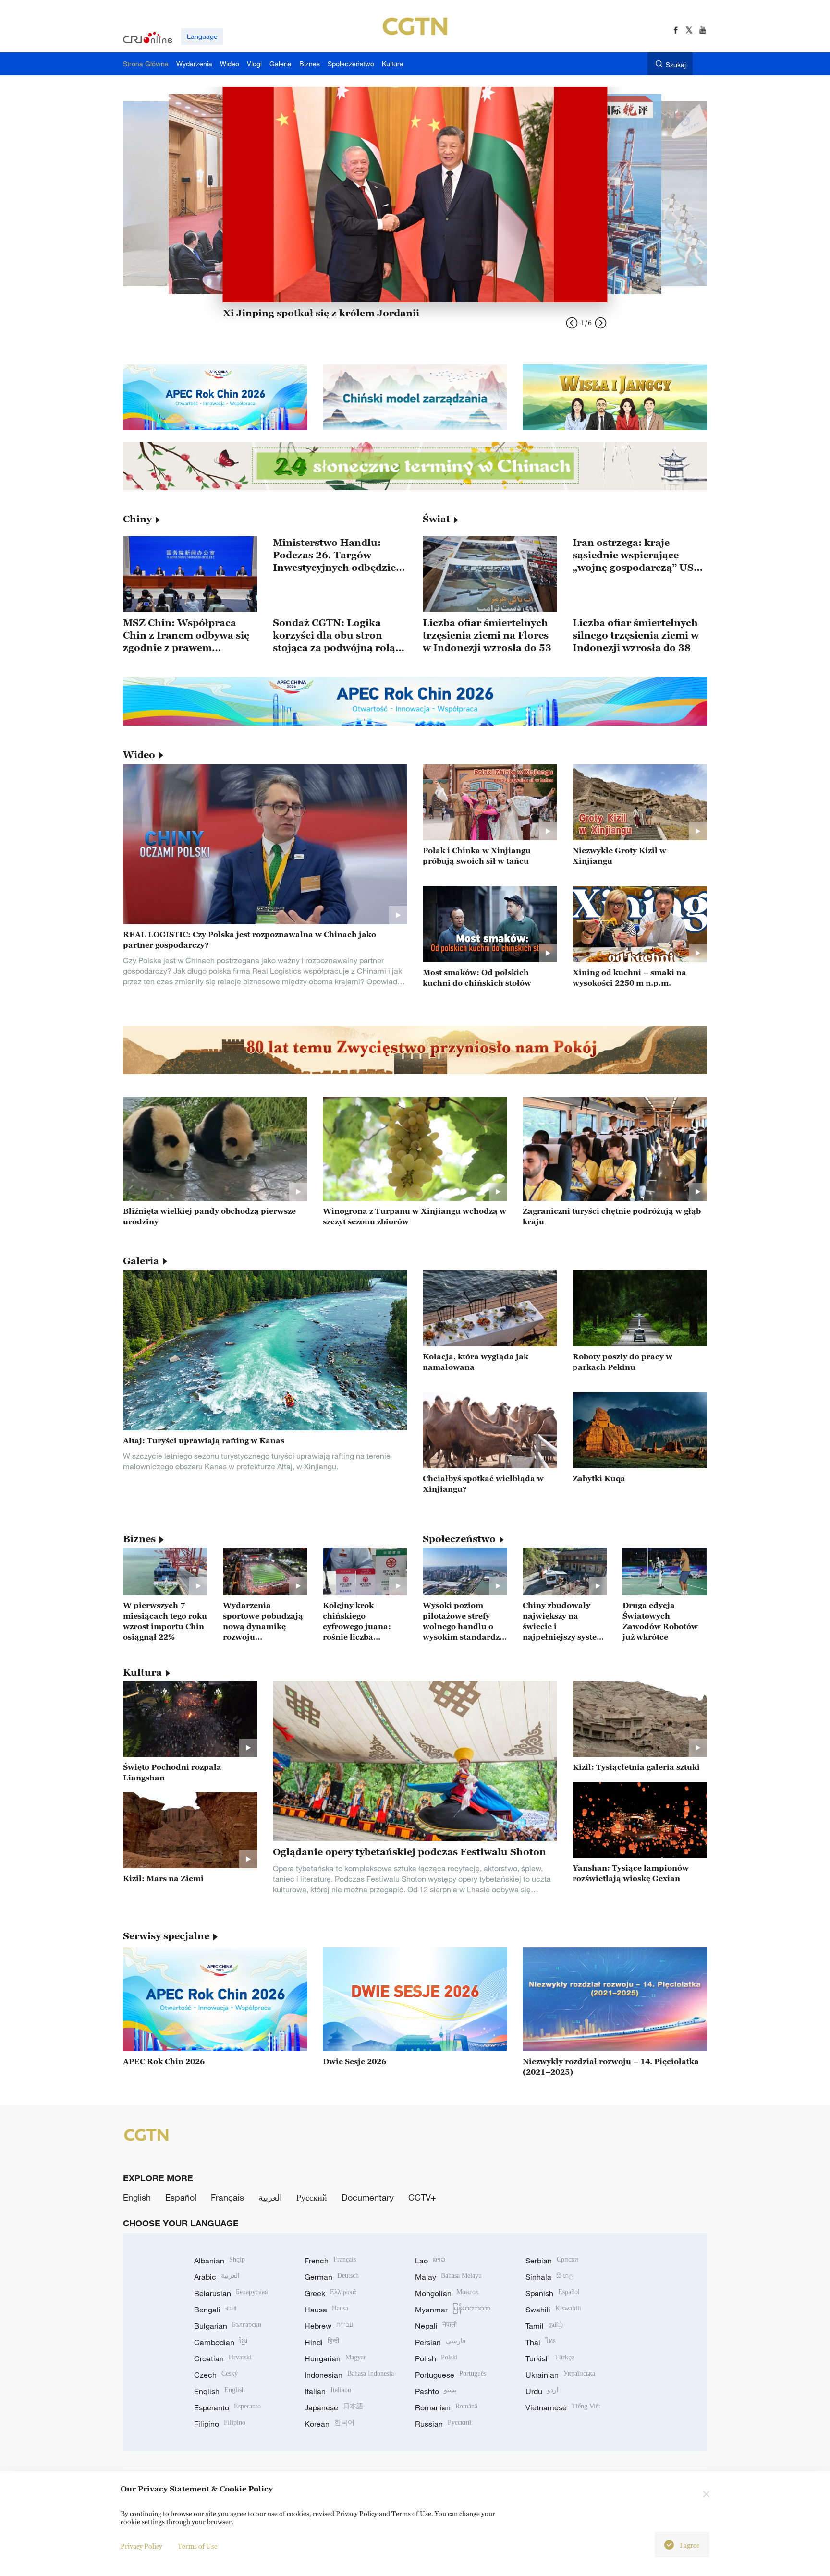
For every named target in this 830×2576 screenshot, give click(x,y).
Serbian (552, 2261)
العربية (270, 2197)
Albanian (220, 2261)
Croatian (223, 2358)
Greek (330, 2293)
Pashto (436, 2391)
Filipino (220, 2424)
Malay (448, 2277)
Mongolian (447, 2293)
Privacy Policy (141, 2546)
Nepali (436, 2326)
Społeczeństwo (459, 1539)
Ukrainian (560, 2375)
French (330, 2261)
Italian (328, 2391)
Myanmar (453, 2310)
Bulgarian (228, 2326)
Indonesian (349, 2375)
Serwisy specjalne (166, 1936)
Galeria (141, 1261)
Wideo (139, 755)
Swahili (553, 2310)
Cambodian (221, 2342)
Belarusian (231, 2293)
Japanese (334, 2407)
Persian (440, 2342)
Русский (312, 2197)
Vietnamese (563, 2407)
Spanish (553, 2293)
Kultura (142, 1672)
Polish (436, 2358)
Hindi (322, 2342)
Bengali (215, 2310)
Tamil (544, 2326)
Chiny (137, 519)
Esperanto (227, 2407)
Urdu (542, 2391)
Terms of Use (198, 2546)
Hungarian (335, 2358)
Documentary (368, 2197)
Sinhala (549, 2277)
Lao (430, 2261)
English (137, 2197)
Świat (436, 519)
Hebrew (329, 2326)
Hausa (326, 2310)
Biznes (139, 1539)
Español (181, 2197)
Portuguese (451, 2375)
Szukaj (676, 65)
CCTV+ (422, 2197)
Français (227, 2197)
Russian (443, 2424)
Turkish (550, 2358)
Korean (330, 2424)
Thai (541, 2342)
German (332, 2277)
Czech (216, 2375)
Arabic (217, 2277)
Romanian (446, 2407)
